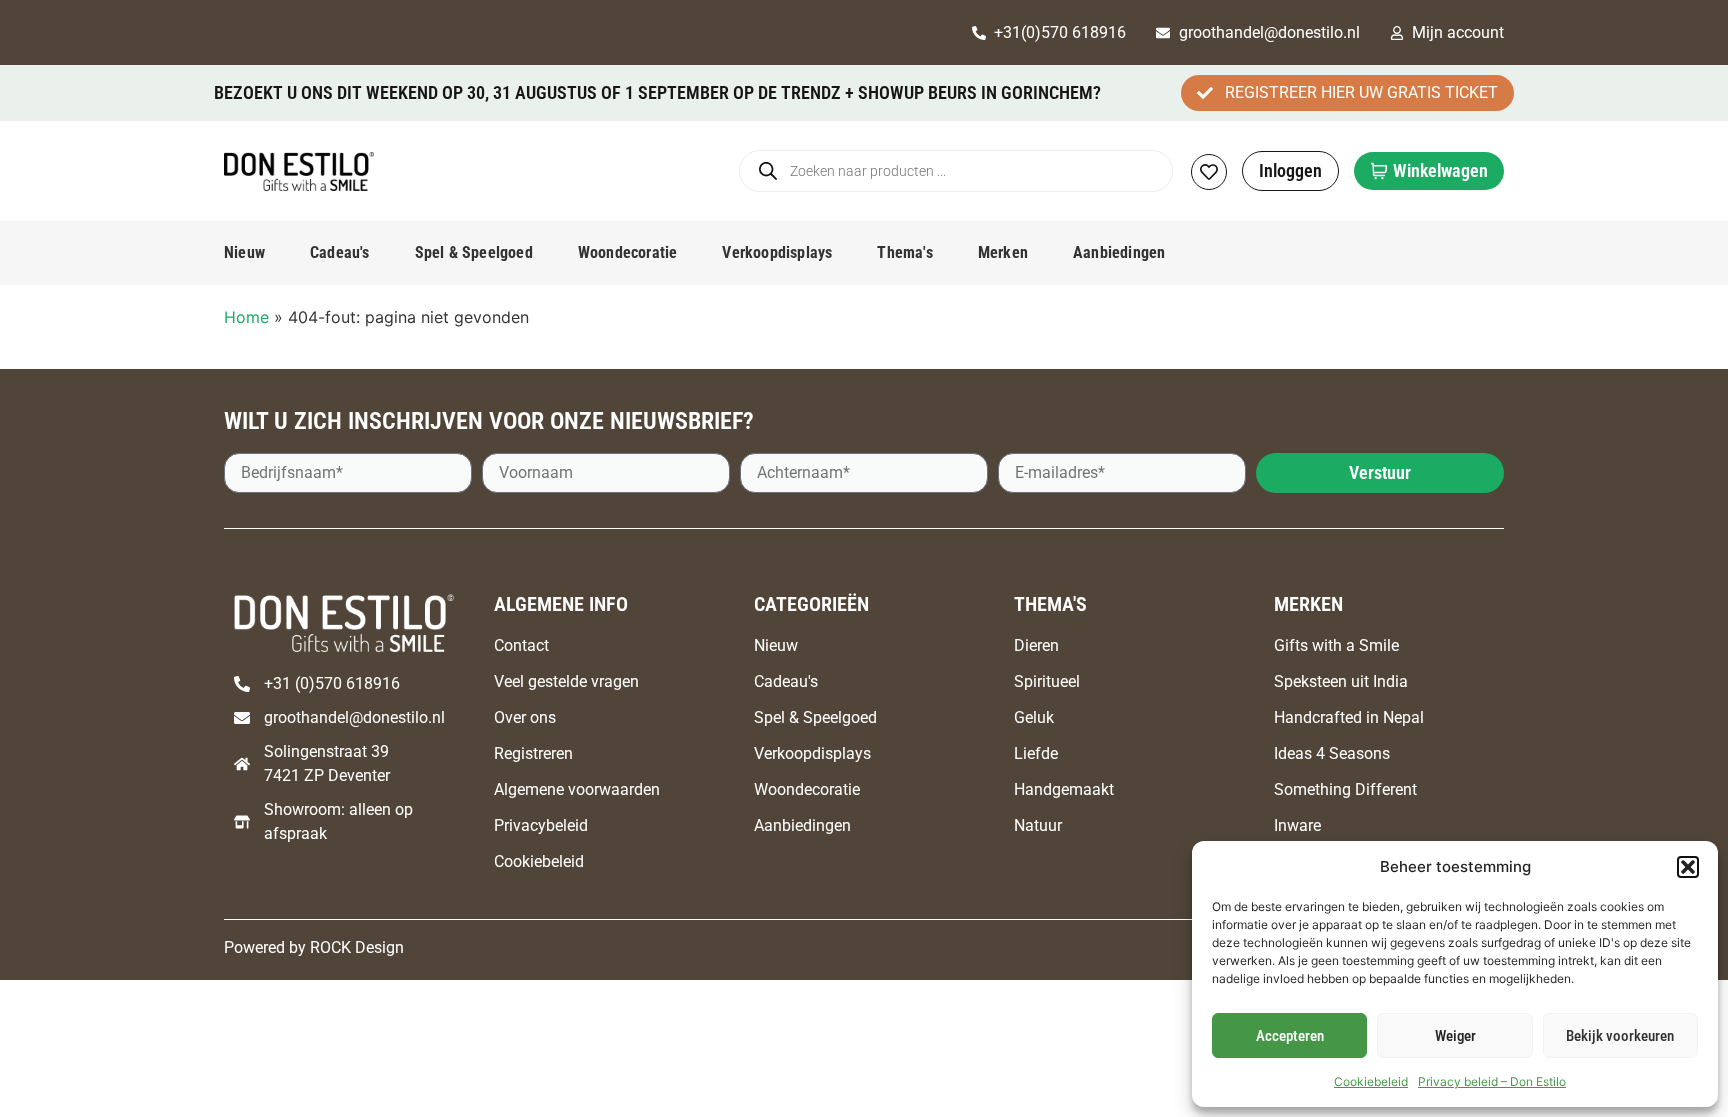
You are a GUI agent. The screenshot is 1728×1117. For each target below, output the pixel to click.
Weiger (1455, 1036)
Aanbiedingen (1119, 252)
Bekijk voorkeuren (1620, 1036)
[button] (1688, 867)
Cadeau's (340, 252)
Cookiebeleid (1371, 1081)
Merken (1003, 252)
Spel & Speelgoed (474, 252)
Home (246, 317)
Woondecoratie (628, 252)
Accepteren (1290, 1036)
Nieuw (244, 252)
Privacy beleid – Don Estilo (1492, 1081)
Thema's (904, 252)
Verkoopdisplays (777, 252)
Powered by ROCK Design (314, 947)
